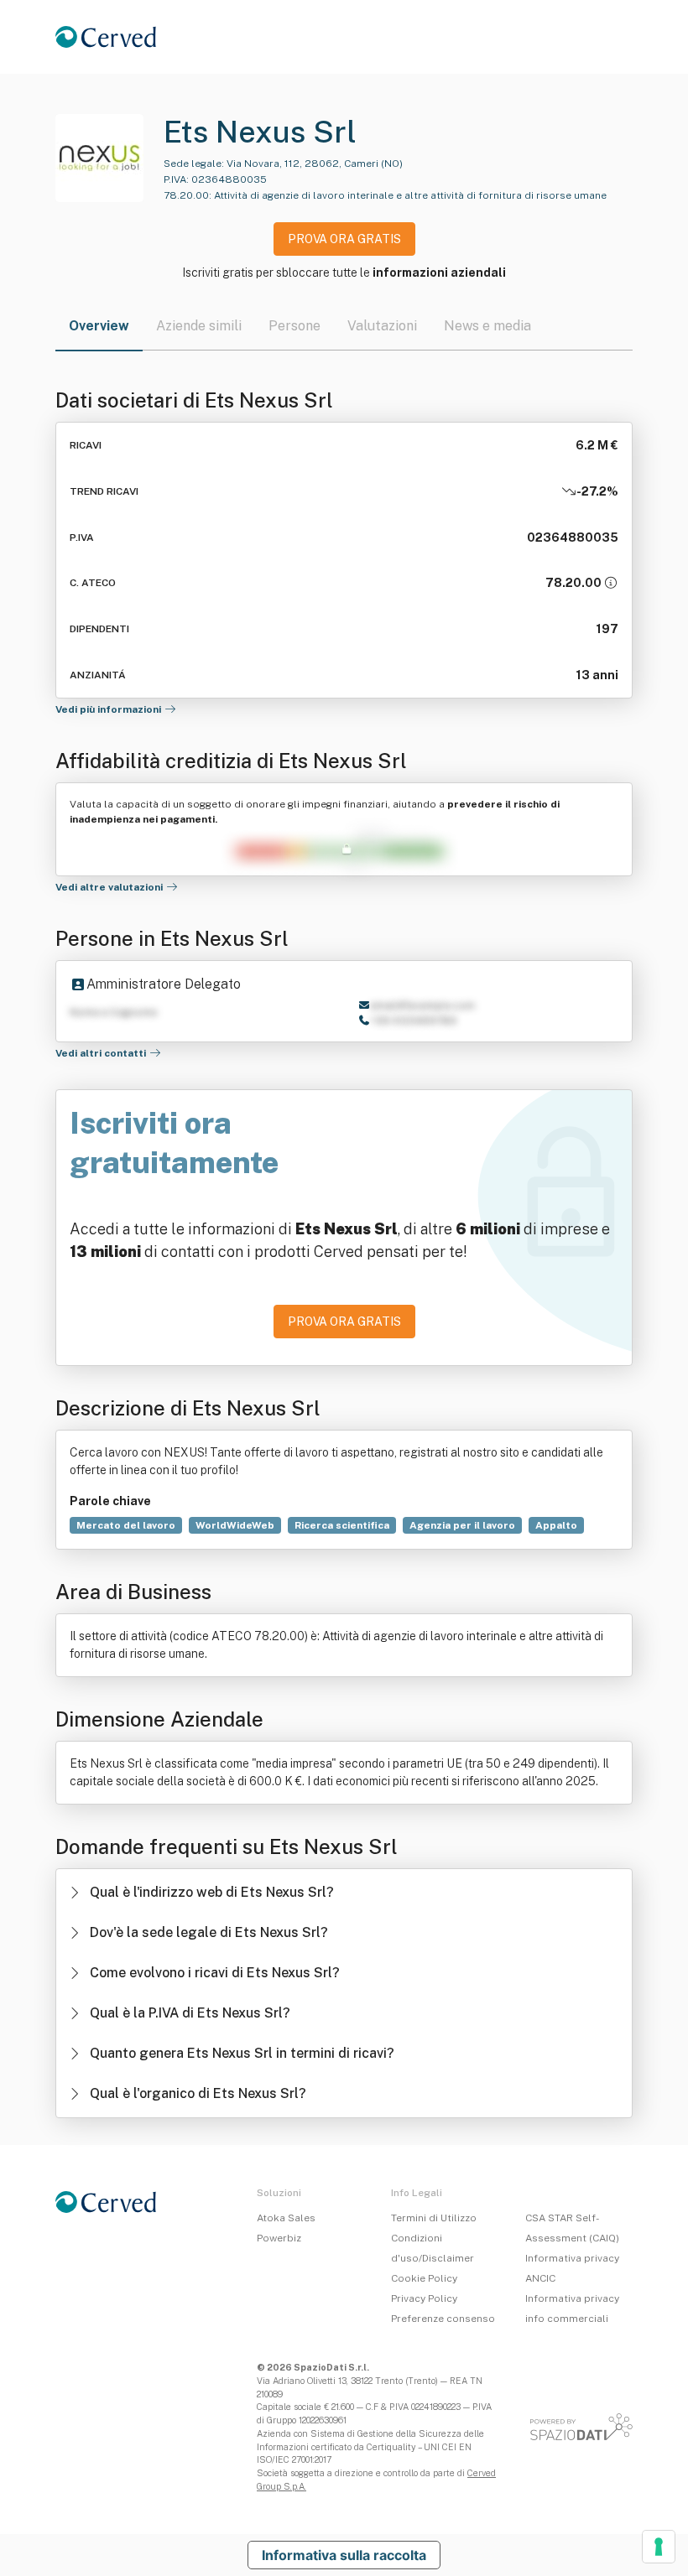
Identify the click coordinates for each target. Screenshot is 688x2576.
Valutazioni (382, 326)
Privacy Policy (424, 2298)
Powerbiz (279, 2238)
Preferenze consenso (443, 2319)
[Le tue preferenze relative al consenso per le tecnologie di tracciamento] (659, 2547)
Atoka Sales (286, 2218)
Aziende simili (199, 326)
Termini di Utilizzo (434, 2218)
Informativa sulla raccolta (344, 2555)
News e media (487, 326)
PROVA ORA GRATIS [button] (344, 239)
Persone (294, 326)
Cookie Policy (424, 2278)
